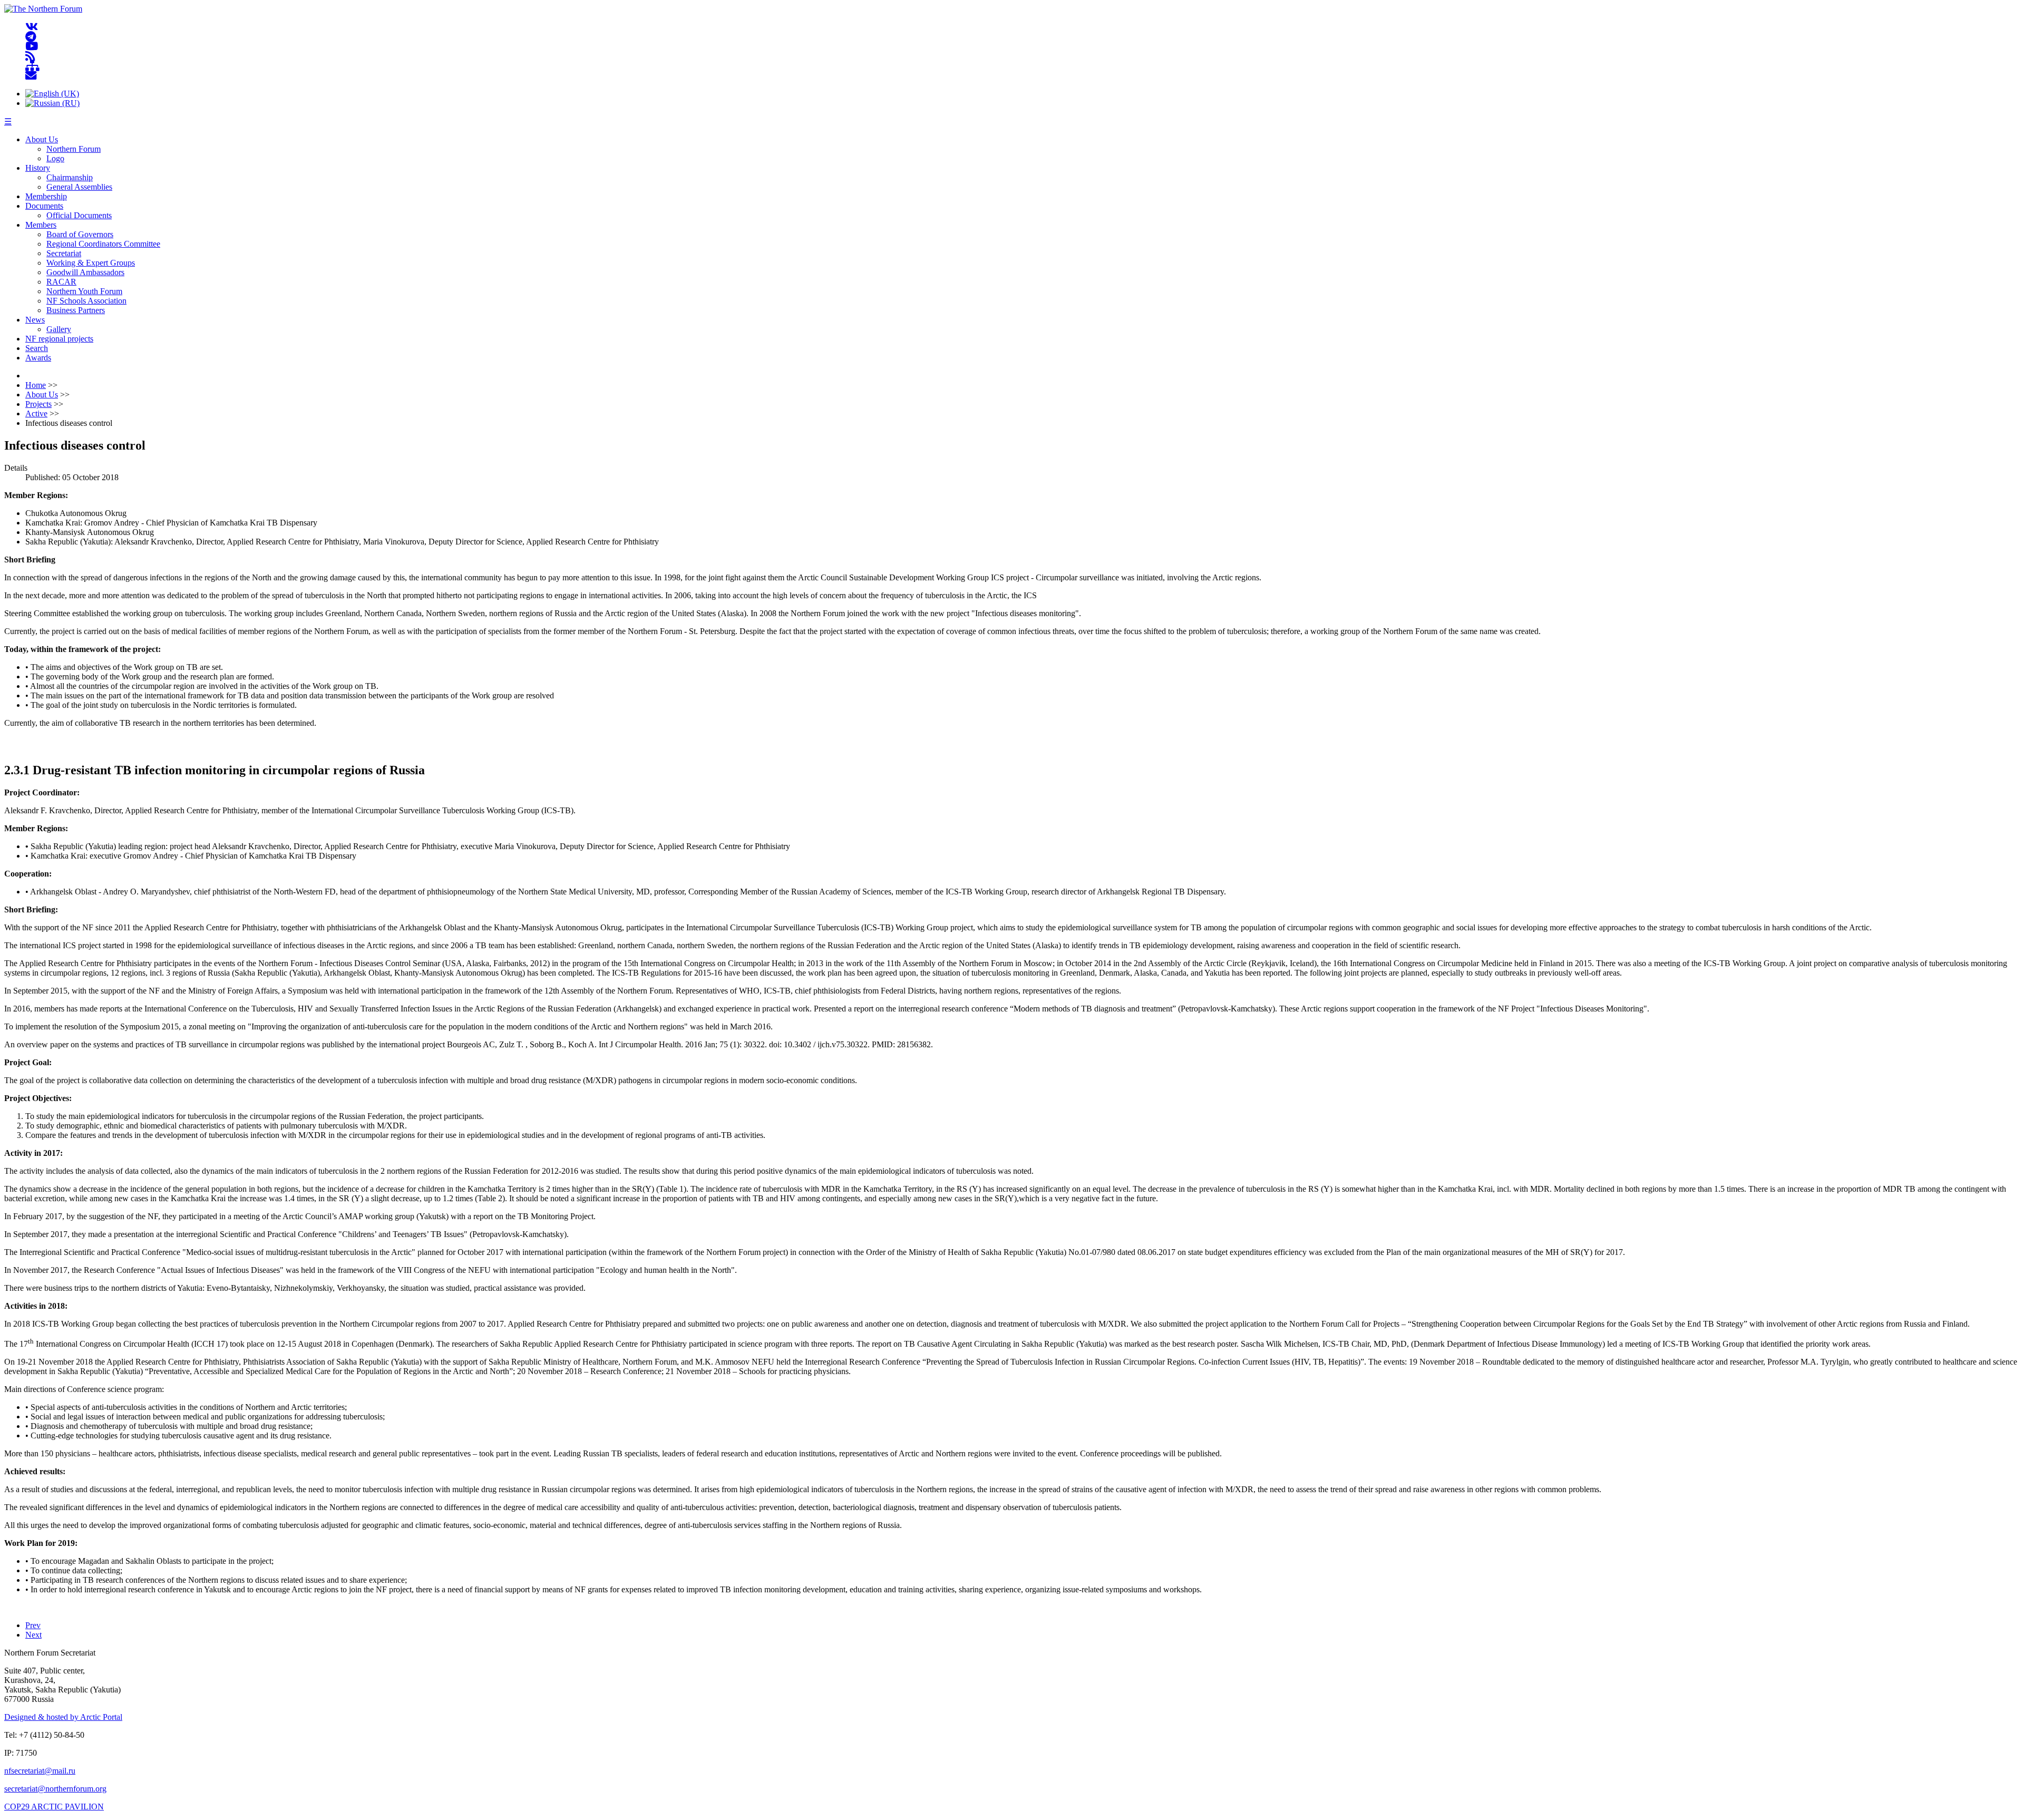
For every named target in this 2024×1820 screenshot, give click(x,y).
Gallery (59, 329)
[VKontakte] (32, 27)
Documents (44, 206)
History (38, 168)
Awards (38, 358)
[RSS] (30, 56)
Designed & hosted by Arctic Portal (63, 1717)
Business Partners (76, 310)
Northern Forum (74, 149)
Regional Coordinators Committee (103, 244)
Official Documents (79, 215)
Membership (46, 196)
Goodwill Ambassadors (85, 272)
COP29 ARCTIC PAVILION (54, 1807)
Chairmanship (70, 177)
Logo (55, 158)
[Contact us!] (31, 76)
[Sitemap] (32, 66)
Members (41, 225)
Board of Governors (80, 234)
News (35, 320)
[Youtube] (32, 47)
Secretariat (64, 253)
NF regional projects (59, 339)
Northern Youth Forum (84, 291)
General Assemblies (79, 187)
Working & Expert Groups (91, 263)
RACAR (61, 282)
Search (37, 348)
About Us (42, 139)
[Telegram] (31, 37)
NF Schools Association (86, 301)
